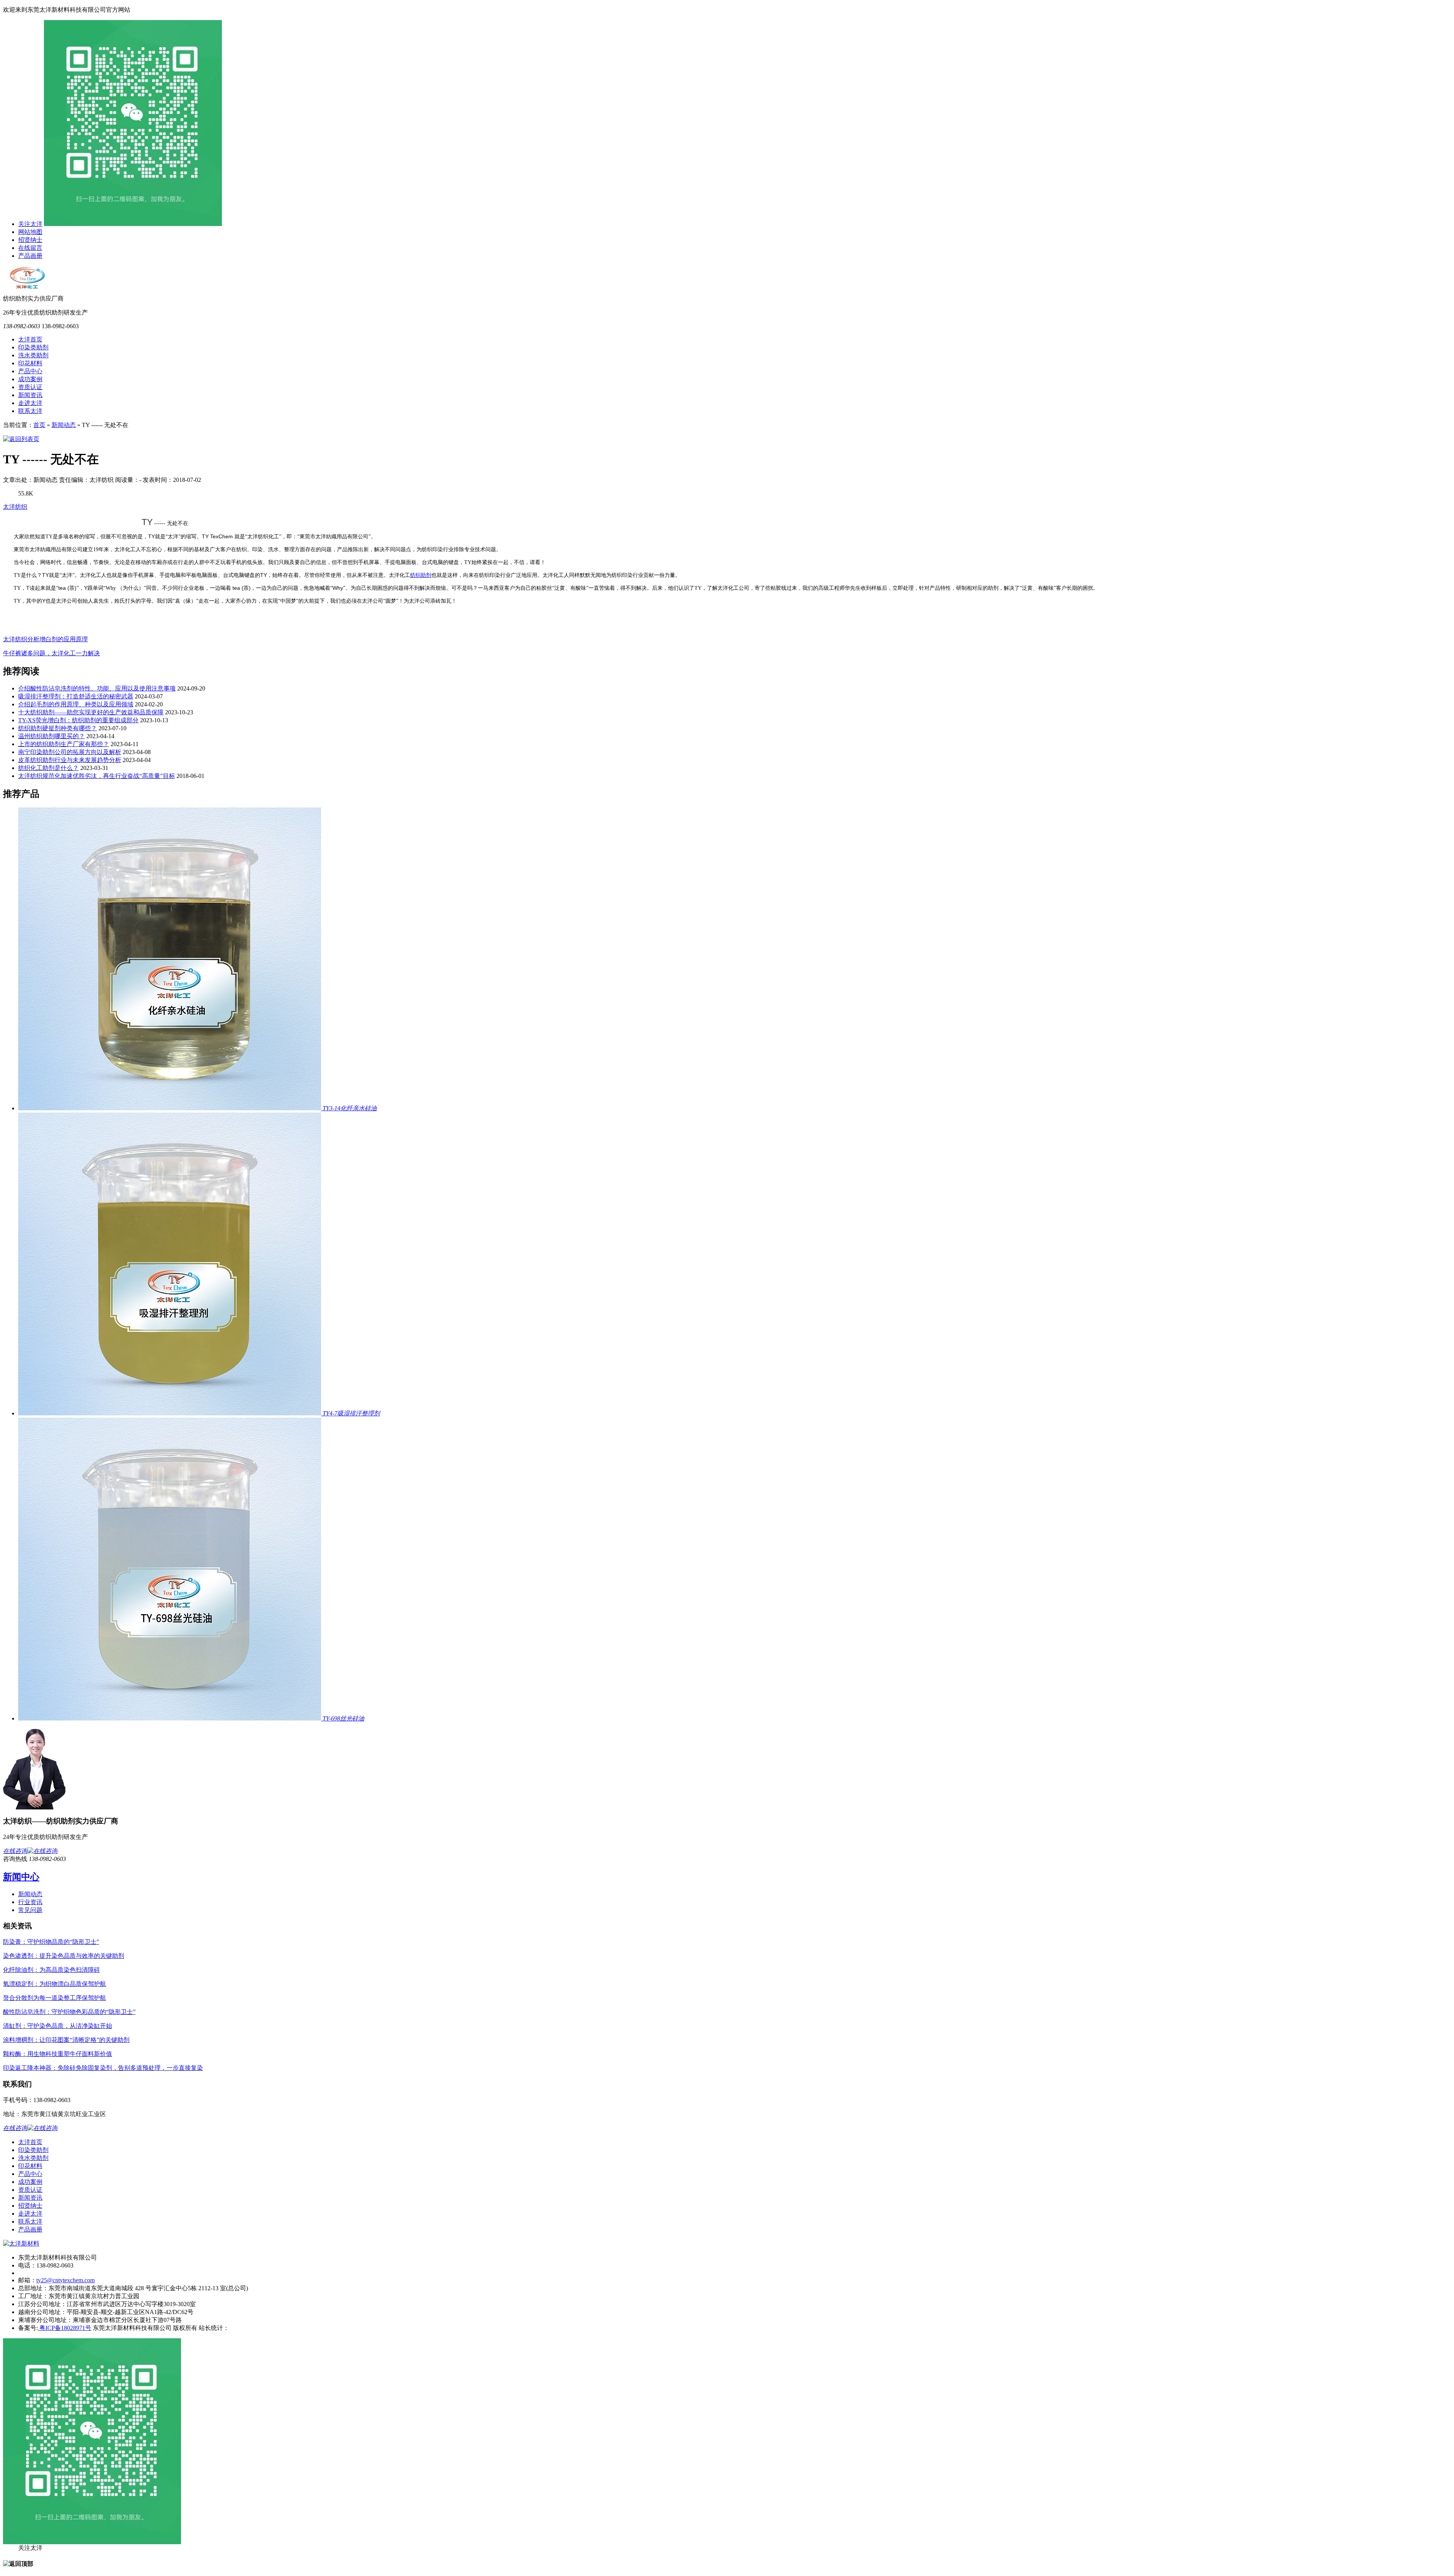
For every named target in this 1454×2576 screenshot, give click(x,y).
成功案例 (30, 379)
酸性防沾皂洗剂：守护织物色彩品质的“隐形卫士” (69, 2012)
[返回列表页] (21, 439)
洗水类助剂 (33, 355)
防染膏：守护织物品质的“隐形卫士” (51, 1942)
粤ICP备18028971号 (65, 2328)
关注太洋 (30, 224)
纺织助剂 (421, 575)
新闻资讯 (30, 395)
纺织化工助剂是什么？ (48, 768)
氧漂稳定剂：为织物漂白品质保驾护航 (55, 1984)
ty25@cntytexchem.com (66, 2280)
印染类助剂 (33, 347)
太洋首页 (30, 339)
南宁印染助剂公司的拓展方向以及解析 (70, 752)
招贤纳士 (30, 240)
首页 (39, 425)
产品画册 (30, 256)
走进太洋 (30, 403)
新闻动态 (64, 425)
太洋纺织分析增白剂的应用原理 (45, 639)
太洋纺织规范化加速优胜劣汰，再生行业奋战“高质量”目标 (97, 776)
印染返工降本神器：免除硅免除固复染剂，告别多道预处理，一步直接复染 (103, 2068)
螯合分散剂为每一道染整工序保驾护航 (55, 1998)
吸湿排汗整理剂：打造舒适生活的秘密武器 (76, 696)
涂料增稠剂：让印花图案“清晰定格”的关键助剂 (66, 2040)
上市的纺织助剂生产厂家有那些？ (64, 744)
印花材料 (30, 363)
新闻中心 (21, 1877)
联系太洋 (30, 411)
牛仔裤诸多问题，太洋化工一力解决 (51, 653)
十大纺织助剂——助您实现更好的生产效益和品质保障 (91, 712)
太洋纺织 (15, 507)
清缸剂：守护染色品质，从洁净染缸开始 (58, 2026)
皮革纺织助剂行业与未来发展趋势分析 (70, 760)
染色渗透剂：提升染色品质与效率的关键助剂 (64, 1956)
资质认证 (30, 387)
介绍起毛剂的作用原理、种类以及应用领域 (76, 704)
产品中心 (30, 371)
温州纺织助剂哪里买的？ (51, 736)
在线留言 (30, 248)
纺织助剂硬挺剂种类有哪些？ (58, 728)
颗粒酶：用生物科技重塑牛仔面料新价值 (58, 2054)
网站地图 (30, 232)
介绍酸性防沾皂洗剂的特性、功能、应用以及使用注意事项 (97, 688)
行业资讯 (30, 1902)
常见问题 (30, 1910)
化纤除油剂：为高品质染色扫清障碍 (51, 1970)
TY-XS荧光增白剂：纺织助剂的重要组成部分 (78, 720)
